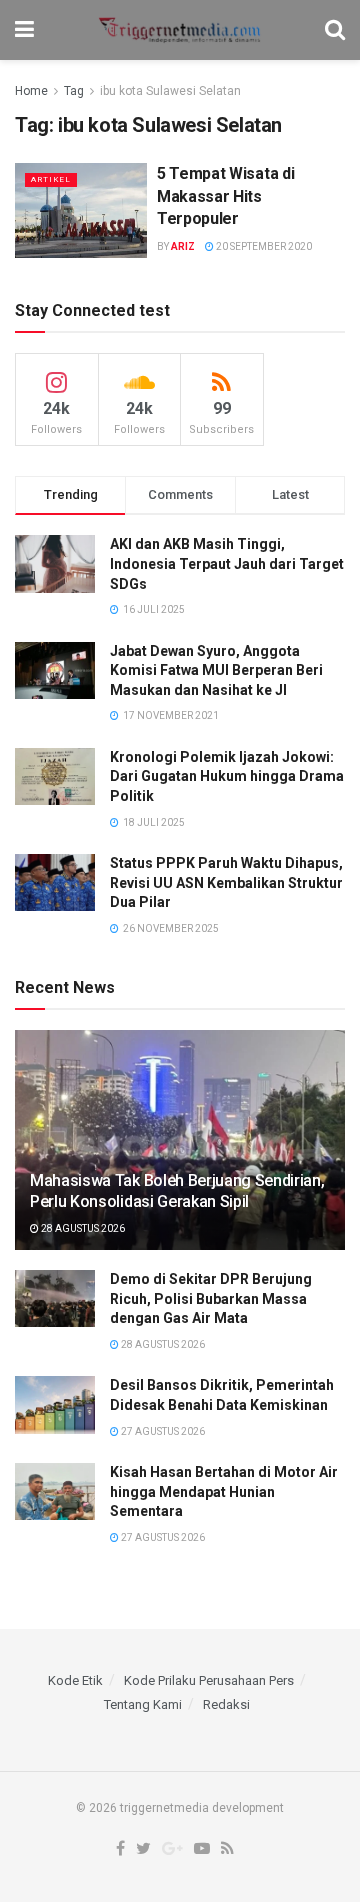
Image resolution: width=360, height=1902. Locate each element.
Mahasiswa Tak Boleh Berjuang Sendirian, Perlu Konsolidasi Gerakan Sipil (177, 1191)
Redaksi (226, 1704)
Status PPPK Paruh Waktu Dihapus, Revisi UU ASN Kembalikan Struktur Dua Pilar (226, 882)
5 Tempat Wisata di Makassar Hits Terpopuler (225, 196)
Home (31, 91)
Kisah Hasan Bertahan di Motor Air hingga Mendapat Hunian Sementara (224, 1491)
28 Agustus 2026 (82, 1228)
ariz (183, 246)
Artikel (51, 179)
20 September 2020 (263, 246)
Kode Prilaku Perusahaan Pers (209, 1680)
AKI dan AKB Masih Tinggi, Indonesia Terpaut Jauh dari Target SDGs (227, 563)
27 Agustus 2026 (162, 1431)
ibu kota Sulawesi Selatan (170, 91)
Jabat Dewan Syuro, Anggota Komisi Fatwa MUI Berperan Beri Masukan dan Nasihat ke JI (216, 670)
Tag (74, 91)
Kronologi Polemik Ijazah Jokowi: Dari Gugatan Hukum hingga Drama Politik (227, 776)
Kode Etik (75, 1680)
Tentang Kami (143, 1704)
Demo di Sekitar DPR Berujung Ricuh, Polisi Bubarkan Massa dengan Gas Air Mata (211, 1298)
